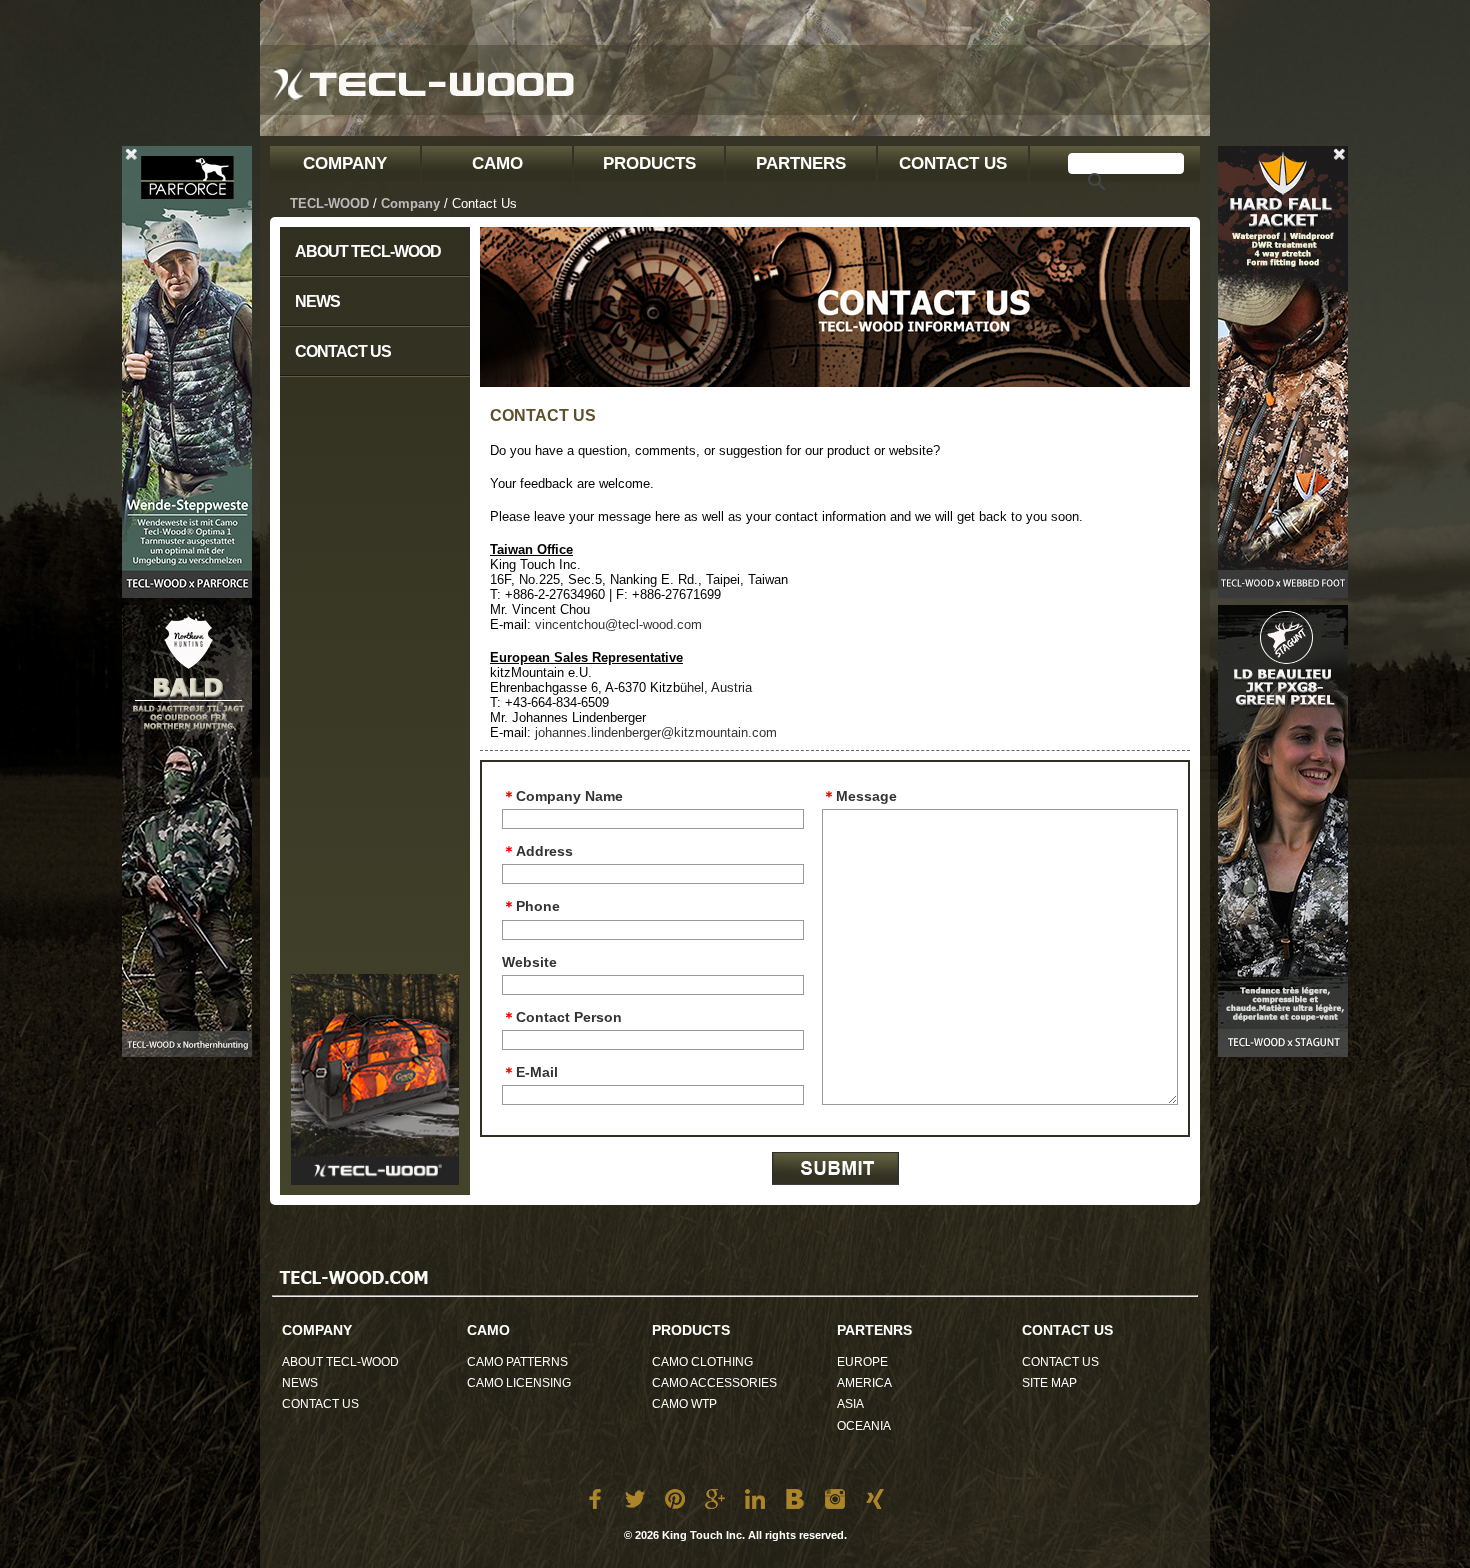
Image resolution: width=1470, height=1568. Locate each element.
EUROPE (862, 1362)
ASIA (850, 1404)
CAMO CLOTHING (702, 1362)
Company (410, 203)
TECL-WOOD (329, 203)
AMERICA (864, 1383)
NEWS (317, 301)
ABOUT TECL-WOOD (368, 251)
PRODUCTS (649, 163)
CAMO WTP (684, 1404)
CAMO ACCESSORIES (714, 1383)
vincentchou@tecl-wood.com (618, 624)
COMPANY (345, 163)
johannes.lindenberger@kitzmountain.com (656, 732)
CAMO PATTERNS (517, 1362)
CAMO (497, 163)
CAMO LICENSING (519, 1383)
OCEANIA (864, 1426)
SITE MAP (1049, 1383)
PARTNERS (801, 163)
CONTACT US (953, 163)
